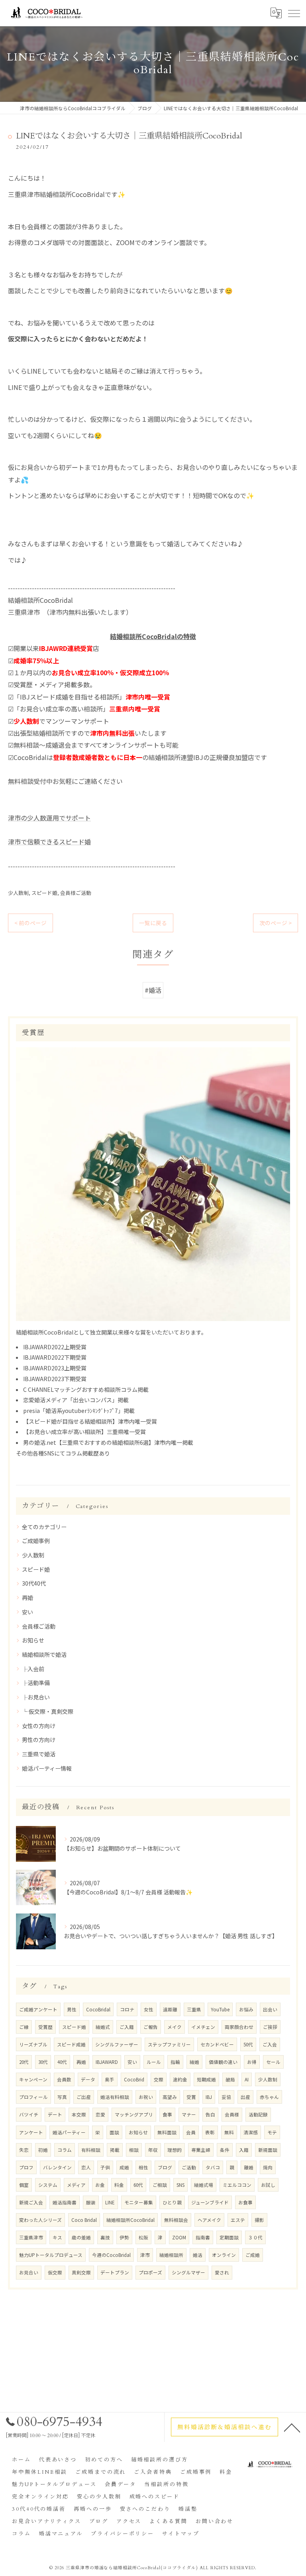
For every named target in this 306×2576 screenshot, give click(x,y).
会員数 (64, 2079)
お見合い (29, 2272)
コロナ (127, 2009)
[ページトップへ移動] (292, 2427)
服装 (91, 2202)
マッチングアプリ (134, 2114)
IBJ (209, 2097)
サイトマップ (181, 2534)
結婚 (194, 2062)
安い (27, 1612)
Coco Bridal (84, 2220)
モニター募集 (139, 2202)
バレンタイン (57, 2167)
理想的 (175, 2150)
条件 (225, 2150)
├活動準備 (36, 1683)
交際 (159, 2079)
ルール (154, 2062)
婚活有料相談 (115, 2097)
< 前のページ (30, 923)
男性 (72, 2009)
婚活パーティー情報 (47, 1768)
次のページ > (276, 923)
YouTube (220, 2009)
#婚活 (153, 990)
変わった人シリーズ (40, 2220)
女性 (149, 2009)
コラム (65, 2150)
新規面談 (268, 2150)
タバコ (213, 2167)
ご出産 (84, 2097)
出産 (245, 2097)
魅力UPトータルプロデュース (51, 2255)
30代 (43, 2062)
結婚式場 (204, 2185)
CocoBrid (134, 2079)
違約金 (180, 2079)
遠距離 (170, 2009)
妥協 (226, 2097)
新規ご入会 (31, 2202)
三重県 (194, 2009)
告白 (210, 2114)
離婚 (249, 2167)
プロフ (26, 2167)
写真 (62, 2097)
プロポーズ (150, 2272)
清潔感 (251, 2132)
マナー (189, 2114)
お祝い (146, 2097)
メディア (76, 2185)
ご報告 (151, 2027)
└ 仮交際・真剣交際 (48, 1711)
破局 (230, 2079)
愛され (222, 2272)
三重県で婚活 (39, 1754)
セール (273, 2062)
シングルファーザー (117, 2044)
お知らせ (33, 1640)
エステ (238, 2220)
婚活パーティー (69, 2132)
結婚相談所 (171, 2255)
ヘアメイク (209, 2220)
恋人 (86, 2167)
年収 (153, 2150)
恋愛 (100, 2114)
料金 (119, 2185)
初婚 (43, 2150)
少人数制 (18, 893)
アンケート (31, 2132)
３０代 (255, 2237)
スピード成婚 (71, 2044)
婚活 (198, 2255)
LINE (110, 2202)
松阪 (143, 2237)
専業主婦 (201, 2150)
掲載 (115, 2150)
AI (247, 2079)
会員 (191, 2132)
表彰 (210, 2132)
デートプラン (115, 2272)
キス (57, 2237)
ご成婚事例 (36, 1541)
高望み (170, 2097)
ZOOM (179, 2237)
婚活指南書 (65, 2202)
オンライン (224, 2255)
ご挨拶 (270, 2027)
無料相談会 (176, 2220)
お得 (252, 2062)
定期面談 (229, 2237)
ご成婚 (253, 2255)
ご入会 (270, 2044)
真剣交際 (81, 2272)
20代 (24, 2062)
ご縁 (24, 2027)
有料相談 (91, 2150)
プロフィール (33, 2097)
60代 (138, 2185)
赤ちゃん (269, 2097)
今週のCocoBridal (111, 2255)
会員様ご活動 (76, 893)
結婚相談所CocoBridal (130, 2220)
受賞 (191, 2097)
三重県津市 (31, 2237)
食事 (167, 2114)
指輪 (175, 2062)
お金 (100, 2185)
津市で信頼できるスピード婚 (49, 842)
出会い (270, 2009)
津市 (145, 2255)
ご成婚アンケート (38, 2009)
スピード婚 (44, 893)
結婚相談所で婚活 (44, 1654)
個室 (24, 2185)
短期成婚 (206, 2079)
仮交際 (55, 2272)
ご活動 (189, 2167)
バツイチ (29, 2114)
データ (88, 2079)
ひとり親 (172, 2202)
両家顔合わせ (239, 2027)
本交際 (79, 2114)
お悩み (246, 2009)
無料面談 (167, 2132)
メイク (175, 2027)
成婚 (124, 2167)
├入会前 (33, 1669)
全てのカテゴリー (44, 1527)
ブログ (165, 2167)
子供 (105, 2167)
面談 (114, 2132)
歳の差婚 (81, 2237)
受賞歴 (45, 2027)
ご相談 (160, 2185)
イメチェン (203, 2027)
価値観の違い (223, 2062)
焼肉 (268, 2167)
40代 (62, 2062)
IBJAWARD (107, 2062)
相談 (134, 2150)
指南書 (203, 2237)
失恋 (24, 2150)
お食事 (245, 2202)
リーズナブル (33, 2044)
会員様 (232, 2114)
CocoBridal (98, 2009)
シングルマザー (188, 2272)
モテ (272, 2132)
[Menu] (294, 13)
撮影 (259, 2220)
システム (48, 2185)
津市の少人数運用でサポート (49, 818)
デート (55, 2114)
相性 (143, 2167)
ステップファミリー (169, 2044)
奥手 (110, 2079)
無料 (229, 2132)
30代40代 (34, 1583)
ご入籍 (127, 2027)
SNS (180, 2185)
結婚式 (103, 2027)
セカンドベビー (217, 2044)
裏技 (105, 2237)
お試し (268, 2185)
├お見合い (36, 1697)
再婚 (27, 1598)
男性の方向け (39, 1740)
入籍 (244, 2150)
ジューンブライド (210, 2202)
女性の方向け (39, 1726)
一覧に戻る (153, 923)
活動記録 (258, 2114)
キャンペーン (33, 2079)
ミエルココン (237, 2185)
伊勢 (124, 2237)
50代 (248, 2044)
